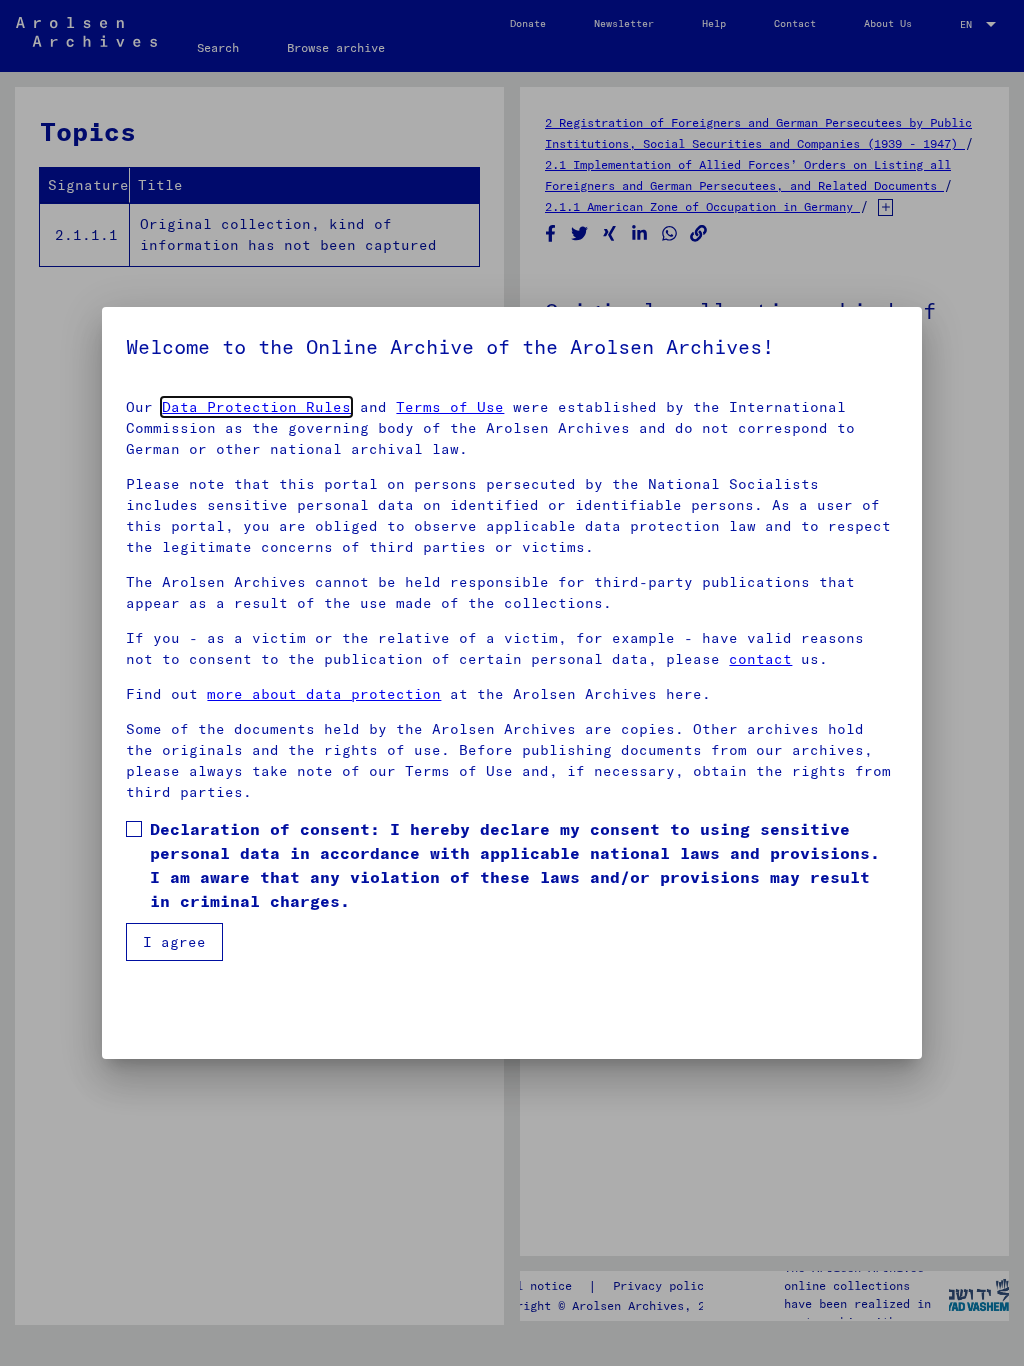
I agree (174, 942)
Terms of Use (450, 407)
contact (760, 659)
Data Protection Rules (256, 407)
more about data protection (324, 694)
